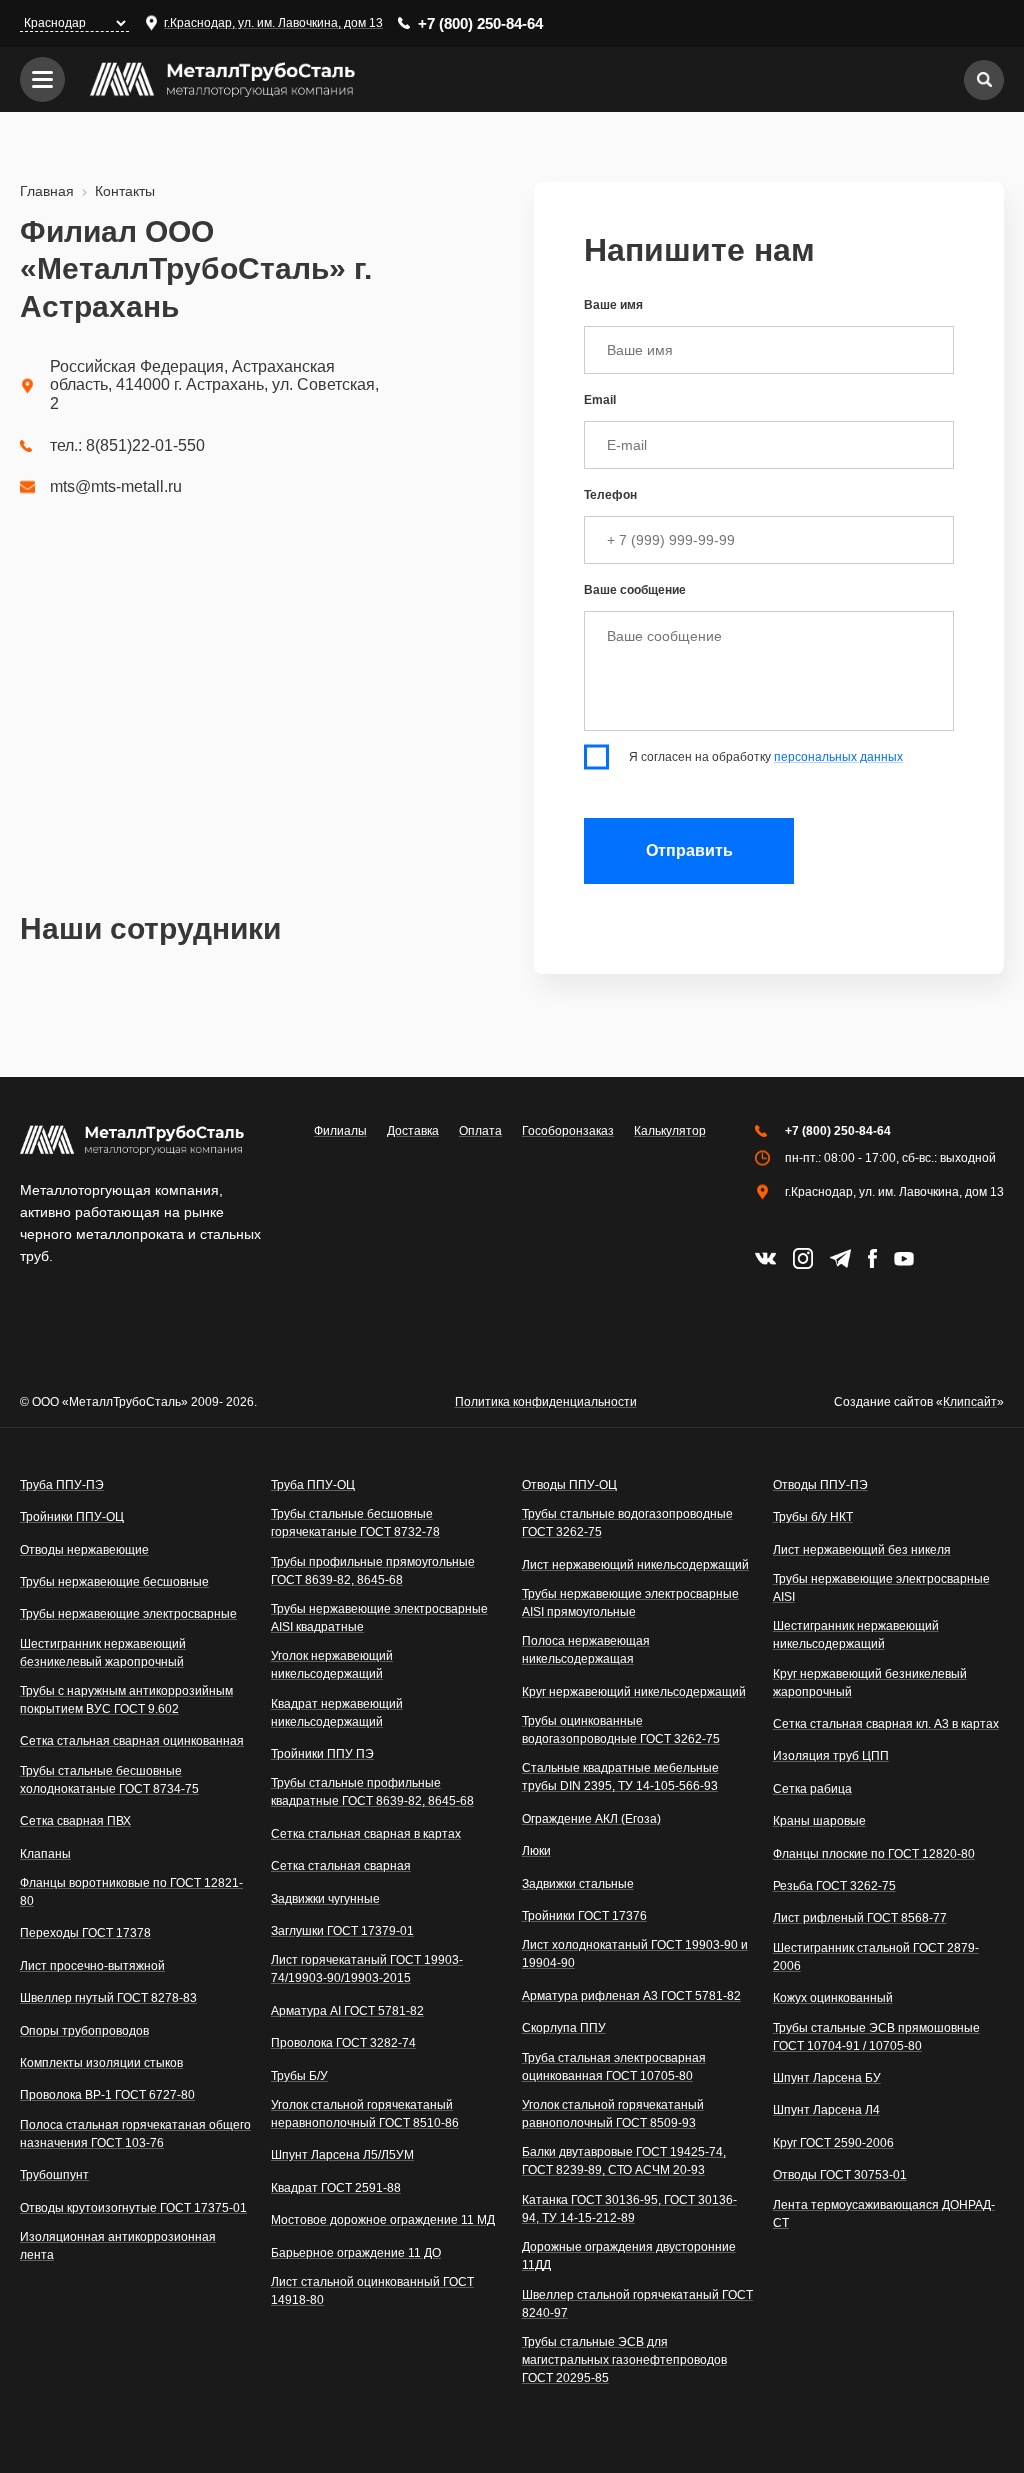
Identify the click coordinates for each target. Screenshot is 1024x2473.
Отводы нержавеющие (84, 1550)
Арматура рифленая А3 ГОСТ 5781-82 (631, 1996)
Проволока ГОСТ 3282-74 (343, 2043)
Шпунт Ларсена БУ (827, 2078)
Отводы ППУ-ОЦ (569, 1485)
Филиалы (340, 1131)
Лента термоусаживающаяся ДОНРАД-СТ (884, 2214)
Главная (47, 191)
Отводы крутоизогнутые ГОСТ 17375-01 (133, 2208)
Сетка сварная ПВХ (75, 1821)
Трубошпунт (54, 2175)
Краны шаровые (819, 1821)
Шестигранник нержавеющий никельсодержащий (856, 1635)
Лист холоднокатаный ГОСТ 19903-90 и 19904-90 (635, 1954)
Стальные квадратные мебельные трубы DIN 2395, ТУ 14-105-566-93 (620, 1777)
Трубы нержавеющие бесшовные (114, 1582)
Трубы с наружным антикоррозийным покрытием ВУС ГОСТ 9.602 (126, 1700)
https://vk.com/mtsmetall (765, 1258)
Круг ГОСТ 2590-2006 (833, 2143)
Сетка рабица (812, 1789)
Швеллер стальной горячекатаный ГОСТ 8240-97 (637, 2304)
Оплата (480, 1131)
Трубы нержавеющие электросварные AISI (881, 1588)
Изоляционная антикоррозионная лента (118, 2246)
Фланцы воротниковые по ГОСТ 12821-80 (131, 1892)
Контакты (125, 191)
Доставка (413, 1131)
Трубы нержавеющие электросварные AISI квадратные (379, 1618)
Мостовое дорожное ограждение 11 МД (383, 2220)
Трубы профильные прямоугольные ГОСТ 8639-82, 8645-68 (373, 1571)
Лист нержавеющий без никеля (862, 1550)
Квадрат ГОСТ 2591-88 (336, 2188)
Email (600, 400)
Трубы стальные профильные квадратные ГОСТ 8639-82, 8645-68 (372, 1792)
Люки (536, 1851)
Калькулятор (670, 1131)
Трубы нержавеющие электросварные (128, 1614)
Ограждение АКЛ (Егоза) (591, 1819)
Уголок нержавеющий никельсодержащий (332, 1665)
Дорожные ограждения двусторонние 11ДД (629, 2256)
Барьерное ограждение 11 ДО (356, 2253)
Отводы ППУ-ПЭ (820, 1485)
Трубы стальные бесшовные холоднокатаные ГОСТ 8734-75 (109, 1780)
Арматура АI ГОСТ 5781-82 (347, 2011)
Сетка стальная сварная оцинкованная (132, 1741)
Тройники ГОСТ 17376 (584, 1916)
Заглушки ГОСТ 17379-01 (342, 1931)
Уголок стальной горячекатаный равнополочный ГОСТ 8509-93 (613, 2114)
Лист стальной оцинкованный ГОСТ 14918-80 (372, 2291)
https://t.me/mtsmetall (840, 1258)
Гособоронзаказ (568, 1131)
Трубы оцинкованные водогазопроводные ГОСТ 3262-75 (621, 1730)
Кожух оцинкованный (833, 1998)
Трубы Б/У (299, 2076)
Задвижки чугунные (325, 1899)
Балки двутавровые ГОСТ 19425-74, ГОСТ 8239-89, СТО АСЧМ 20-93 (624, 2161)
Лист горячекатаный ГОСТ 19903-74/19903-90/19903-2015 (367, 1969)
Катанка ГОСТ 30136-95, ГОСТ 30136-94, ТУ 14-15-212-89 (629, 2209)
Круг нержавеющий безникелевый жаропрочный (870, 1683)
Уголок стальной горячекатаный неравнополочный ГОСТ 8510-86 (365, 2114)
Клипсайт (970, 1402)
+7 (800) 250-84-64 (480, 23)
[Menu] (42, 79)
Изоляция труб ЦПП (831, 1756)
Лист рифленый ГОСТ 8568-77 (860, 1918)
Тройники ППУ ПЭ (322, 1754)
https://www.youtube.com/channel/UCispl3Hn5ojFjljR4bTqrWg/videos (904, 1259)
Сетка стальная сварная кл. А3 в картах (886, 1724)
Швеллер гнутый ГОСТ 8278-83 (108, 1998)
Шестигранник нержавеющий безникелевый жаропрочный (103, 1653)
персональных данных (838, 757)
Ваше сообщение (635, 590)
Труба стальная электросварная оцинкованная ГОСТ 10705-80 (614, 2067)
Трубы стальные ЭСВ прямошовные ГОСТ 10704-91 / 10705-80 (876, 2037)
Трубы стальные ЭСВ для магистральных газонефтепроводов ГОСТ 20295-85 (624, 2360)
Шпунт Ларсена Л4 (826, 2110)
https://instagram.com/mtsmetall (803, 1258)
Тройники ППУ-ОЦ (72, 1517)
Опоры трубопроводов (84, 2031)
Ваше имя (613, 305)
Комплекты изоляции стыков (101, 2063)
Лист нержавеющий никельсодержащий (635, 1565)
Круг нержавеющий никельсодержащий (634, 1692)
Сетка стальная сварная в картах (366, 1834)
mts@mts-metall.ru (116, 487)
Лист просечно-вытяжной (92, 1966)
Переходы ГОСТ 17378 (85, 1933)
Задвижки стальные (578, 1884)
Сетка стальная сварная (341, 1866)
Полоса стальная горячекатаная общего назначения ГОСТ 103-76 (135, 2134)
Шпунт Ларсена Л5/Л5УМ (342, 2155)
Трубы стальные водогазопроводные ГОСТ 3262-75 (627, 1523)
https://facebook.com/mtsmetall (872, 1258)
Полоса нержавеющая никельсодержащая (586, 1650)
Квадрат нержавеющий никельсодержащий (337, 1713)
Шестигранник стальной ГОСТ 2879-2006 (876, 1957)
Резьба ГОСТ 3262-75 (834, 1886)
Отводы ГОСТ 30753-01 (840, 2175)
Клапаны (45, 1854)
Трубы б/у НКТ (813, 1517)
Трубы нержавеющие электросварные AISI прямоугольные (630, 1603)
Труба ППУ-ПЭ (62, 1485)
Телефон (610, 495)
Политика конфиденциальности (546, 1402)
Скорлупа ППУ (564, 2028)
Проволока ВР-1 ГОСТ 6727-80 (107, 2095)
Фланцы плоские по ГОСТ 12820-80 (874, 1854)
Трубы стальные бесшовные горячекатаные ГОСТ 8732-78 (355, 1523)
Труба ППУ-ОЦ (313, 1485)
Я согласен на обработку (766, 757)
